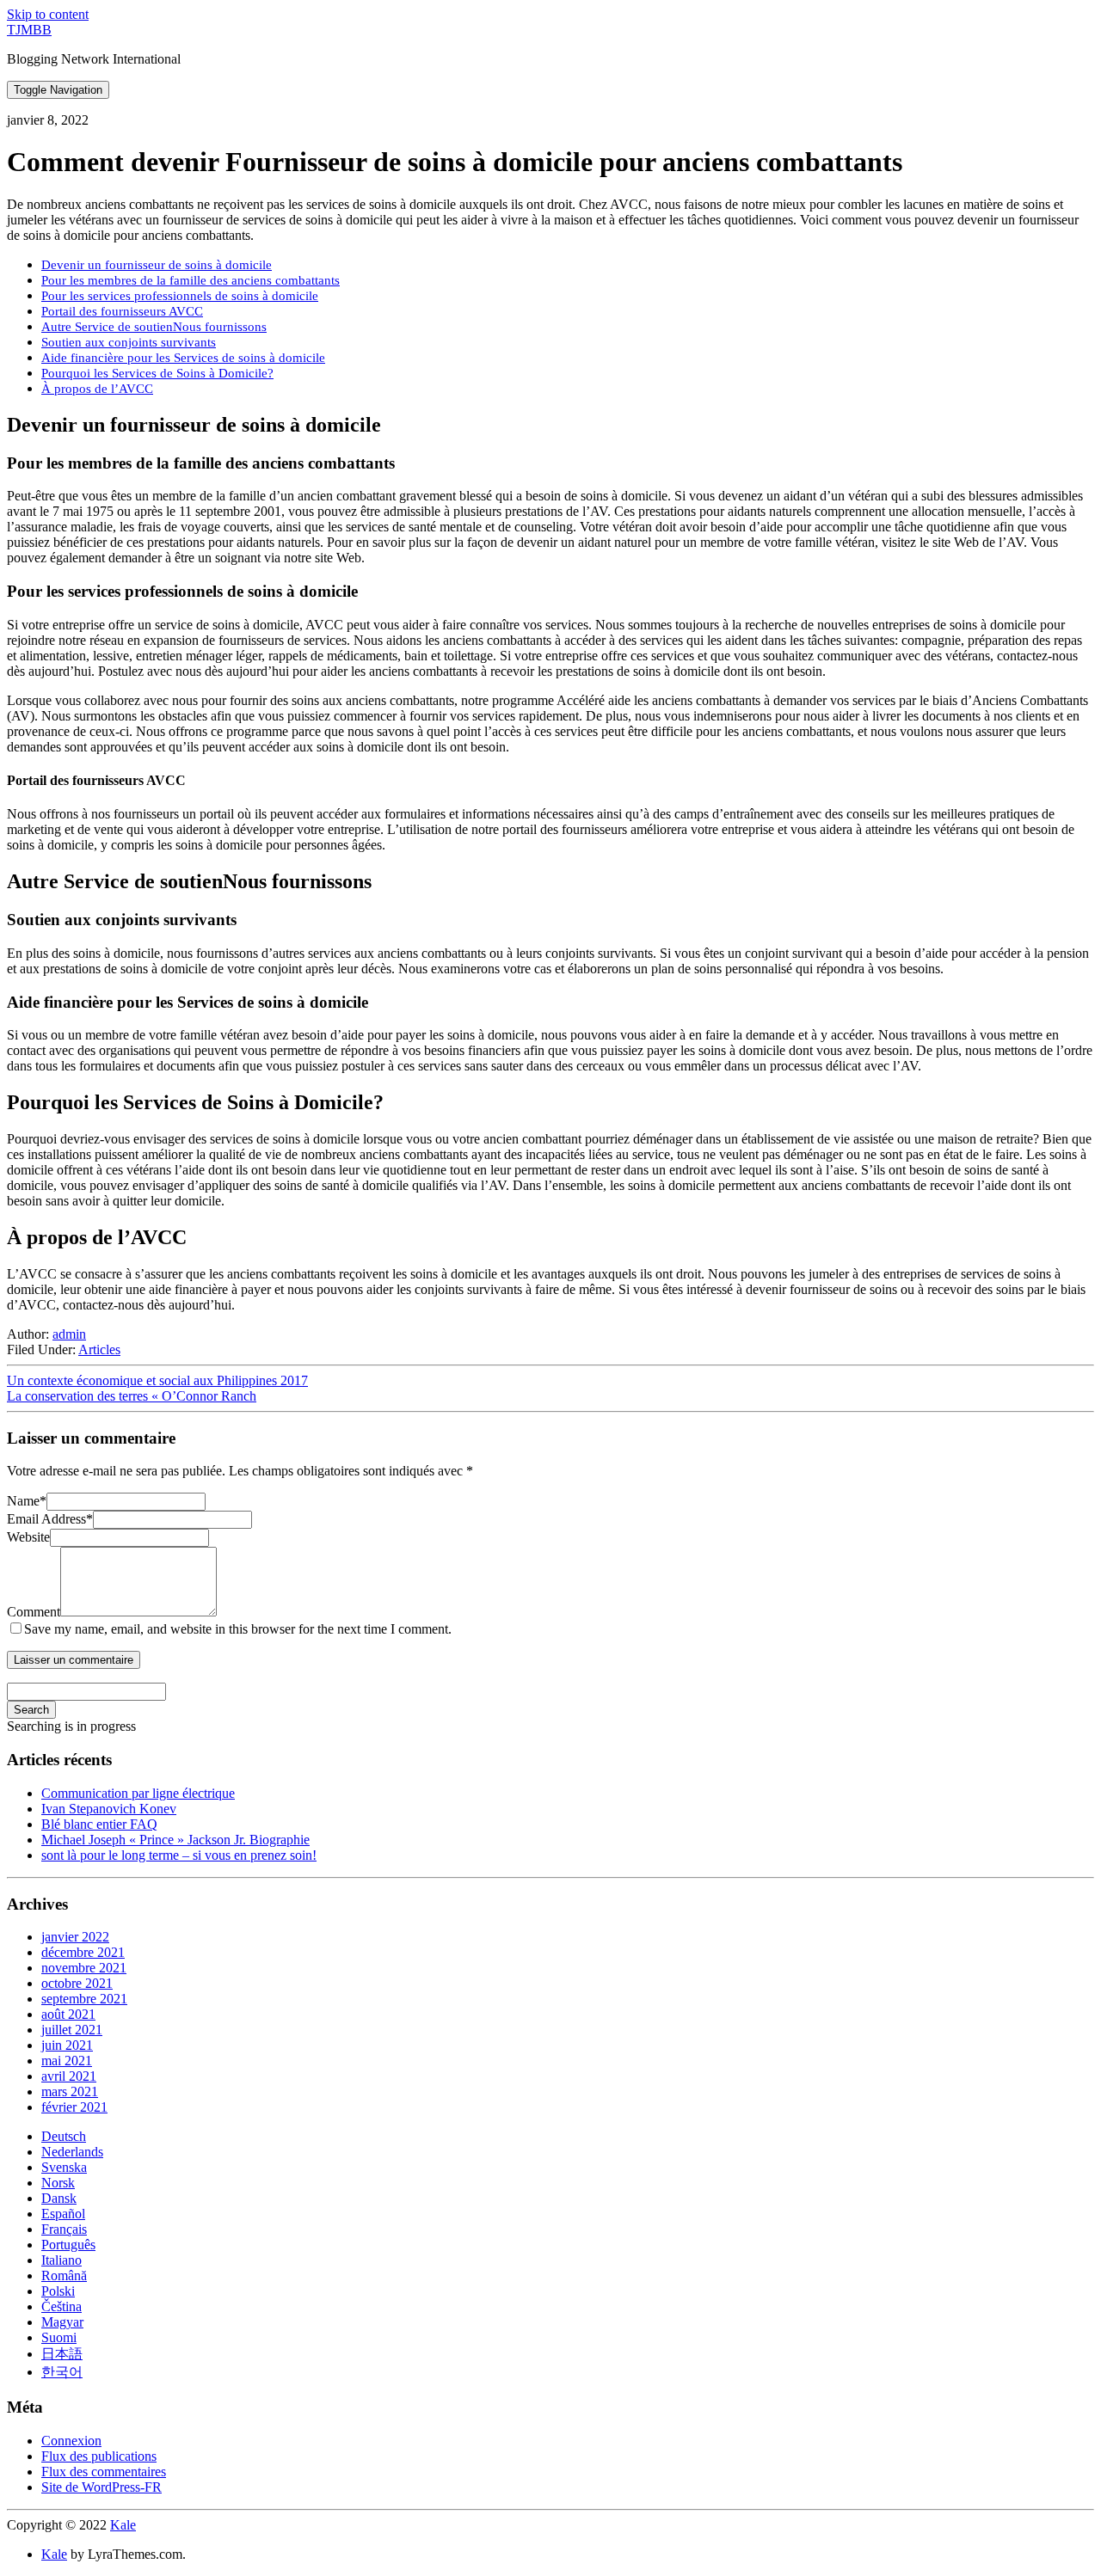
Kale (123, 2525)
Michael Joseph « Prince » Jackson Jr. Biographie (175, 1840)
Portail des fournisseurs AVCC (122, 311)
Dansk (59, 2198)
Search (31, 1710)
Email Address (50, 1519)
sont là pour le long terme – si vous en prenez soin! (179, 1855)
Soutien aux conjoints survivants (129, 342)
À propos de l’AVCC (97, 388)
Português (68, 2245)
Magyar (62, 2322)
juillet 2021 (72, 2030)
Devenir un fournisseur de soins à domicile (157, 264)
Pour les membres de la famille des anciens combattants (191, 280)
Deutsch (64, 2136)
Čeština (62, 2306)
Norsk (58, 2183)
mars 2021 (70, 2091)
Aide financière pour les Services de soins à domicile (183, 357)
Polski (58, 2291)
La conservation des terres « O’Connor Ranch (132, 1396)
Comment (34, 1612)
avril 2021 (69, 2076)
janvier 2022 (75, 1937)
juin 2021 (67, 2045)
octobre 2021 (77, 1983)
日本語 (62, 2354)
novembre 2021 (84, 1968)
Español (63, 2214)
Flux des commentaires (104, 2472)
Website (28, 1537)
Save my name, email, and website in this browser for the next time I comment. (238, 1629)
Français (64, 2229)
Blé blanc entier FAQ (99, 1824)
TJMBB (29, 30)
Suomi (59, 2337)
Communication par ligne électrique (138, 1793)
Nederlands (72, 2152)
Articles (99, 1349)
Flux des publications (99, 2456)
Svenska (64, 2167)
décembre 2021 (83, 1952)
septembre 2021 (84, 1999)
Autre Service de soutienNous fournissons (154, 326)
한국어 (62, 2372)
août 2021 (68, 2014)
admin (69, 1334)
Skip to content (48, 14)
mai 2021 (67, 2061)
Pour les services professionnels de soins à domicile (180, 295)
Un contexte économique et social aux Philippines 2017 (157, 1380)
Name (27, 1501)
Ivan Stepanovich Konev (109, 1809)
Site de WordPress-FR (101, 2487)
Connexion (71, 2441)
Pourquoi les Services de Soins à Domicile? (157, 373)
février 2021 (74, 2107)
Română (64, 2275)
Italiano (62, 2260)
